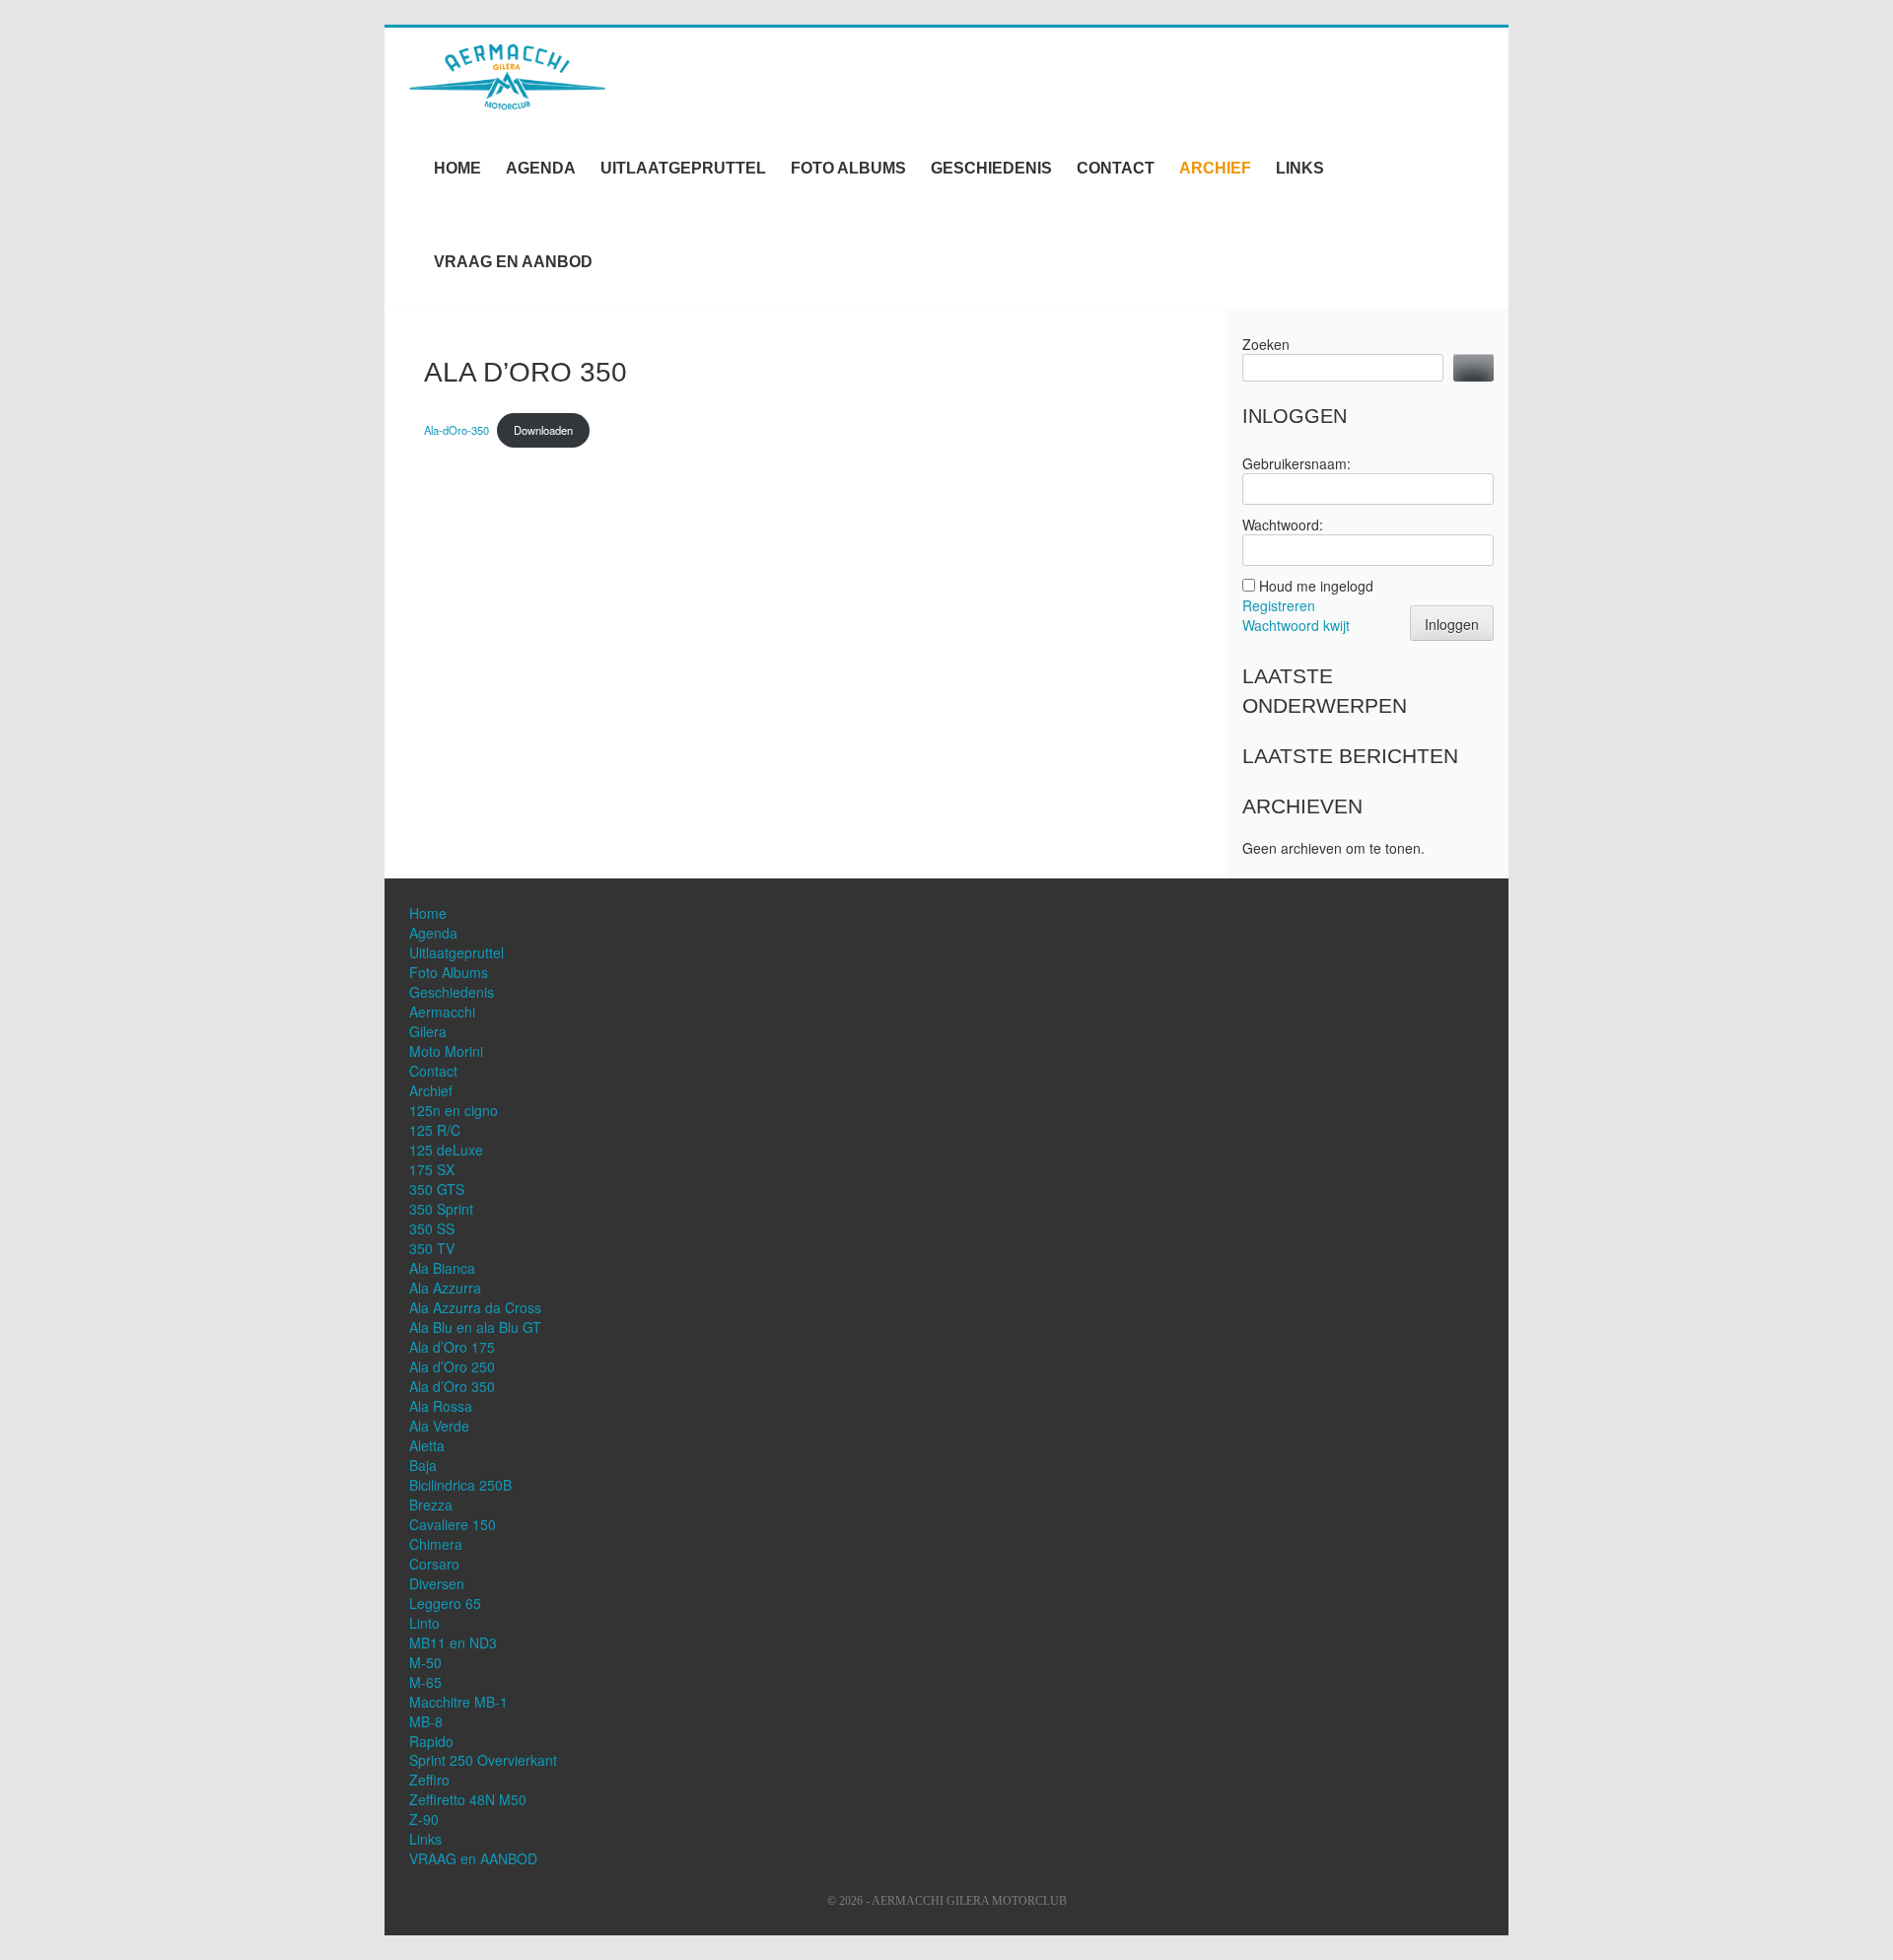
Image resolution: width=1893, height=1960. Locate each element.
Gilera (428, 1031)
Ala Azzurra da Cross (475, 1307)
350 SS (432, 1228)
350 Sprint (441, 1209)
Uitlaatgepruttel (683, 168)
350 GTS (437, 1189)
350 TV (432, 1248)
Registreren (1279, 605)
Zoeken (1266, 344)
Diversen (437, 1583)
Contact (1116, 168)
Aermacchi (442, 1012)
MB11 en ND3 (453, 1643)
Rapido (431, 1741)
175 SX (432, 1169)
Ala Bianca (442, 1268)
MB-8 (426, 1721)
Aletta (427, 1445)
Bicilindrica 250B (460, 1485)
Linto (424, 1623)
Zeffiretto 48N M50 (468, 1799)
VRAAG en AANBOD (513, 262)
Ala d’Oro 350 (452, 1386)
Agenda (541, 168)
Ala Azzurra (445, 1288)
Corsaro (434, 1564)
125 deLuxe (446, 1150)
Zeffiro (429, 1780)
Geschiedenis (991, 168)
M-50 (425, 1662)
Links (1300, 168)
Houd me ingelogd (1316, 586)
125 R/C (435, 1130)
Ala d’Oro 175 (452, 1347)
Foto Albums (848, 168)
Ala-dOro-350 (456, 430)
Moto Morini (446, 1051)
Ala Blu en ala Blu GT (475, 1327)
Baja (423, 1465)
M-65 (425, 1682)
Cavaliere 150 (453, 1524)
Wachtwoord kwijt (1296, 625)
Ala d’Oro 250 (452, 1366)
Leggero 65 (445, 1603)
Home (457, 168)
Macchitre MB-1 (458, 1702)
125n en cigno (454, 1110)
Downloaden (543, 430)
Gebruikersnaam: (1297, 463)
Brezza (431, 1505)
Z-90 (424, 1819)
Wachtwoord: (1283, 525)
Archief (1215, 168)
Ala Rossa (441, 1406)
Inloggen (1452, 624)
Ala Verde (439, 1426)
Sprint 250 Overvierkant (483, 1760)
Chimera (436, 1544)
